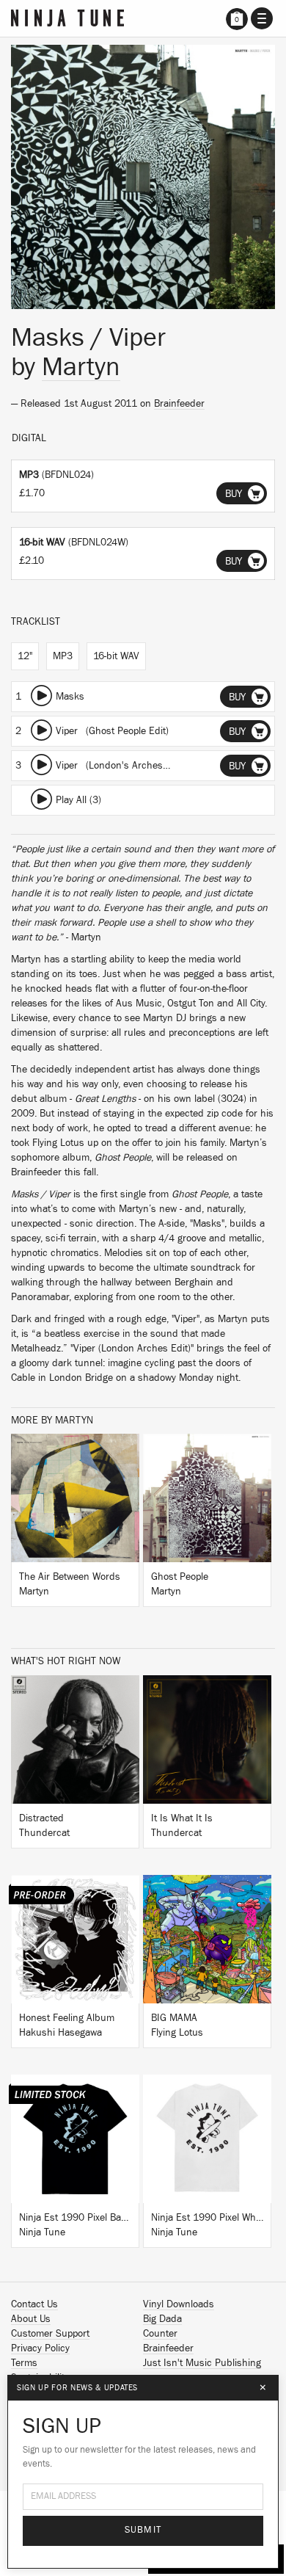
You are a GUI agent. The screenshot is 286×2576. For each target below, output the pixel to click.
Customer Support (50, 2334)
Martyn (81, 367)
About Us (31, 2319)
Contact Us (34, 2304)
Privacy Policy (40, 2348)
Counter (160, 2334)
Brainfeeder (179, 404)
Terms (24, 2363)
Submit (143, 2530)
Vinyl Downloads (179, 2304)
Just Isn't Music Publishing (202, 2363)
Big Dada (162, 2319)
